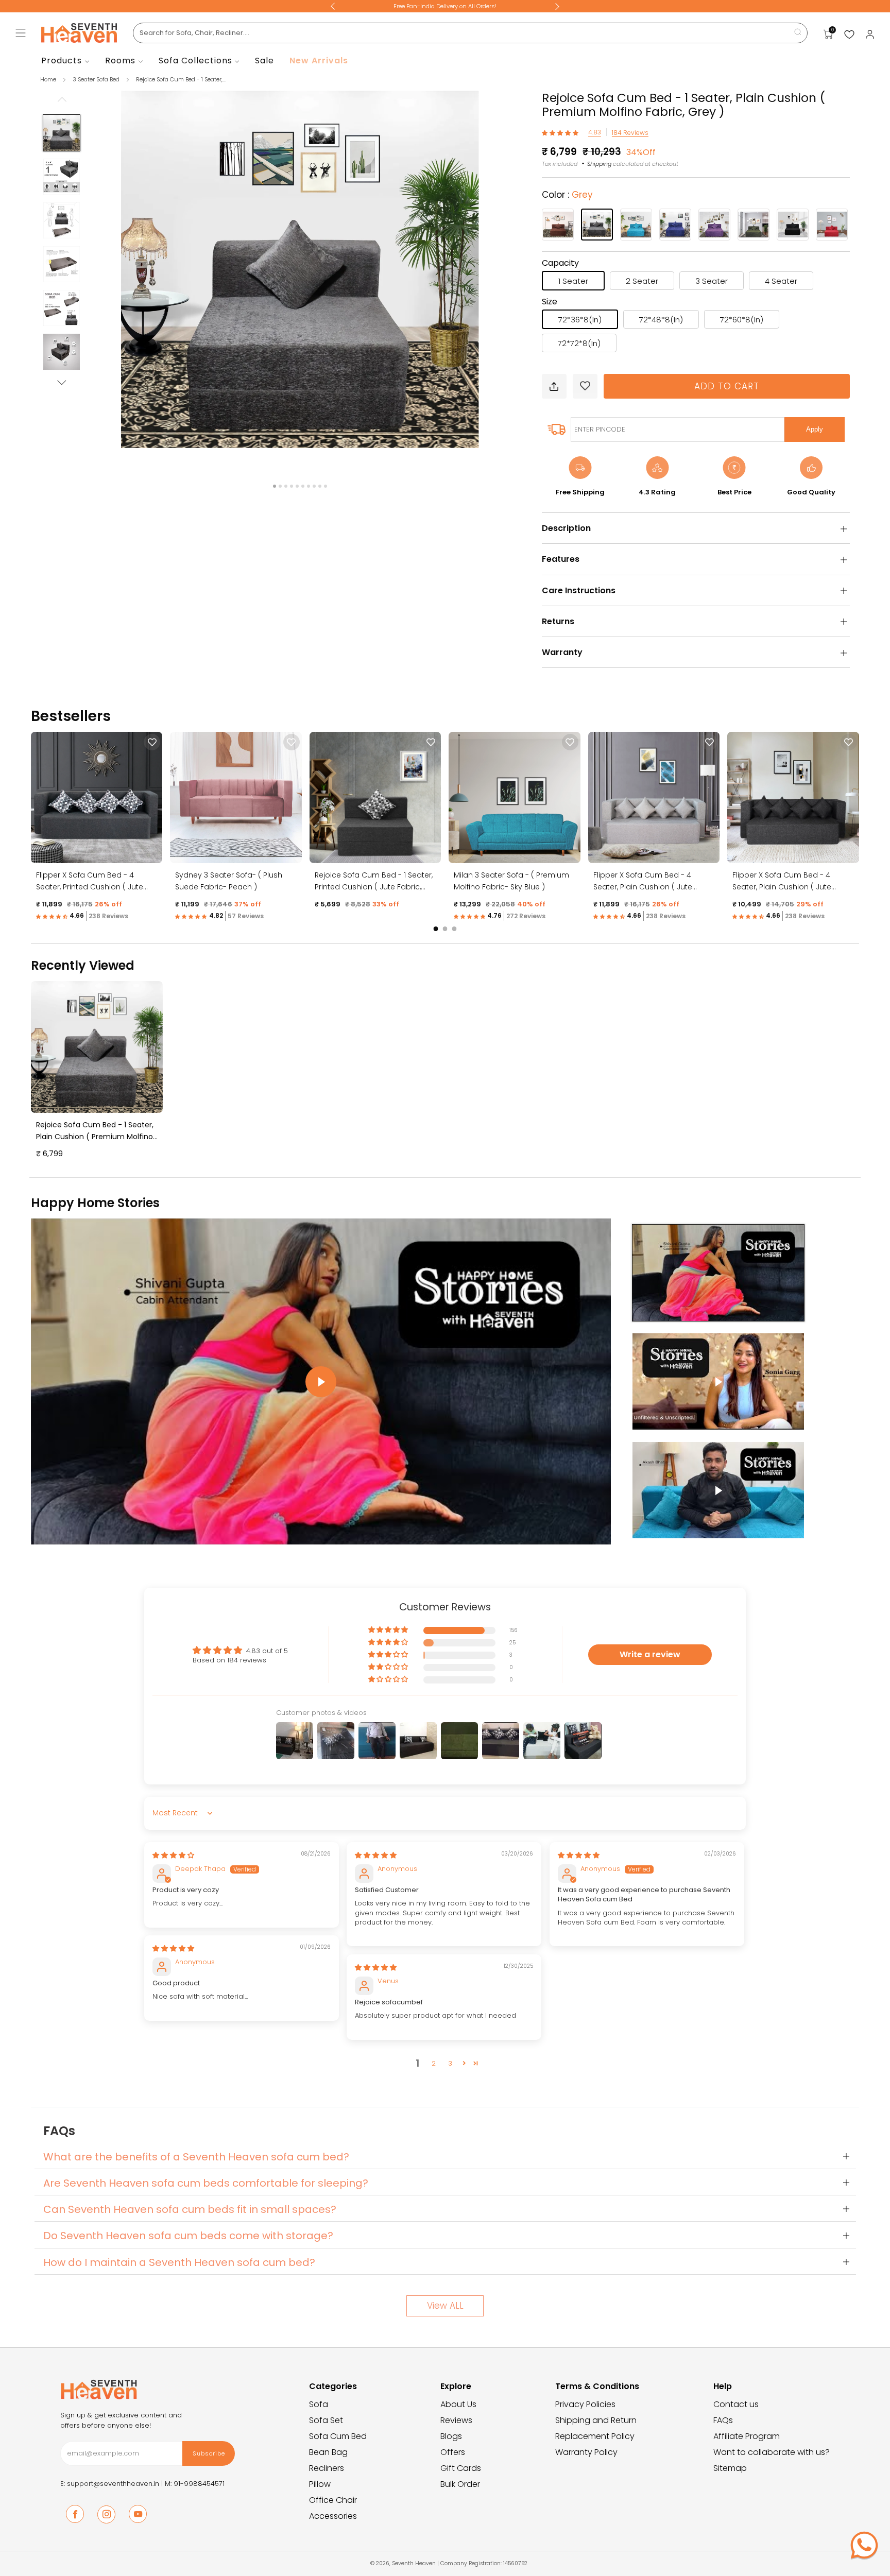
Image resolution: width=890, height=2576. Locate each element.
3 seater (712, 281)
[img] (173, 1855)
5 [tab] (297, 486)
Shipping (599, 164)
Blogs (451, 2436)
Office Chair (333, 2500)
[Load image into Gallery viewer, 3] (61, 220)
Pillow (320, 2484)
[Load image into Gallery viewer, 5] (61, 308)
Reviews (456, 2420)
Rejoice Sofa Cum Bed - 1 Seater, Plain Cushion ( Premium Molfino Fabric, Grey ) (95, 1137)
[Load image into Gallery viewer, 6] (61, 352)
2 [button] (434, 2063)
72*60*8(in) (742, 320)
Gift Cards (461, 2468)
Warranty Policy (586, 2452)
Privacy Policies (585, 2404)
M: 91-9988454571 (195, 2484)
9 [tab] (320, 486)
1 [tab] (275, 486)
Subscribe (209, 2453)
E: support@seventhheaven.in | (113, 2484)
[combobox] (470, 33)
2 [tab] (280, 486)
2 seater (642, 281)
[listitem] (445, 6)
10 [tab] (326, 486)
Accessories (333, 2516)
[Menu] (21, 33)
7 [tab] (309, 486)
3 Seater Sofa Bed (97, 79)
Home (48, 79)
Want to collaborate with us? (772, 2452)
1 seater (573, 281)
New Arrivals (319, 61)
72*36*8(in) (580, 320)
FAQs (723, 2420)
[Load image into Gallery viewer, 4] (61, 264)
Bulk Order (460, 2484)
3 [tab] (286, 486)
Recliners (327, 2468)
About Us (458, 2404)
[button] (561, 133)
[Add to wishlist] (585, 386)
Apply (815, 429)
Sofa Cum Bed (338, 2436)
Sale (264, 61)
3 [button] (450, 2063)
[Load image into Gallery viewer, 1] (61, 133)
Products (62, 61)
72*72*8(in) (579, 343)
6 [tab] (303, 486)
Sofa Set (326, 2420)
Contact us (736, 2404)
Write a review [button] (650, 1654)
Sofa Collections (195, 61)
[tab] (436, 929)
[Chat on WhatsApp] (864, 2545)
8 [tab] (314, 486)
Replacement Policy (595, 2436)
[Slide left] (62, 102)
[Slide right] (62, 383)
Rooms (120, 61)
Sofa (319, 2404)
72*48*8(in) (661, 320)
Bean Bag (328, 2452)
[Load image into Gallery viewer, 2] (61, 177)
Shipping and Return (596, 2420)
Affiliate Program (747, 2436)
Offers (453, 2452)
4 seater (781, 281)
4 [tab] (292, 486)
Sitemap (730, 2468)
